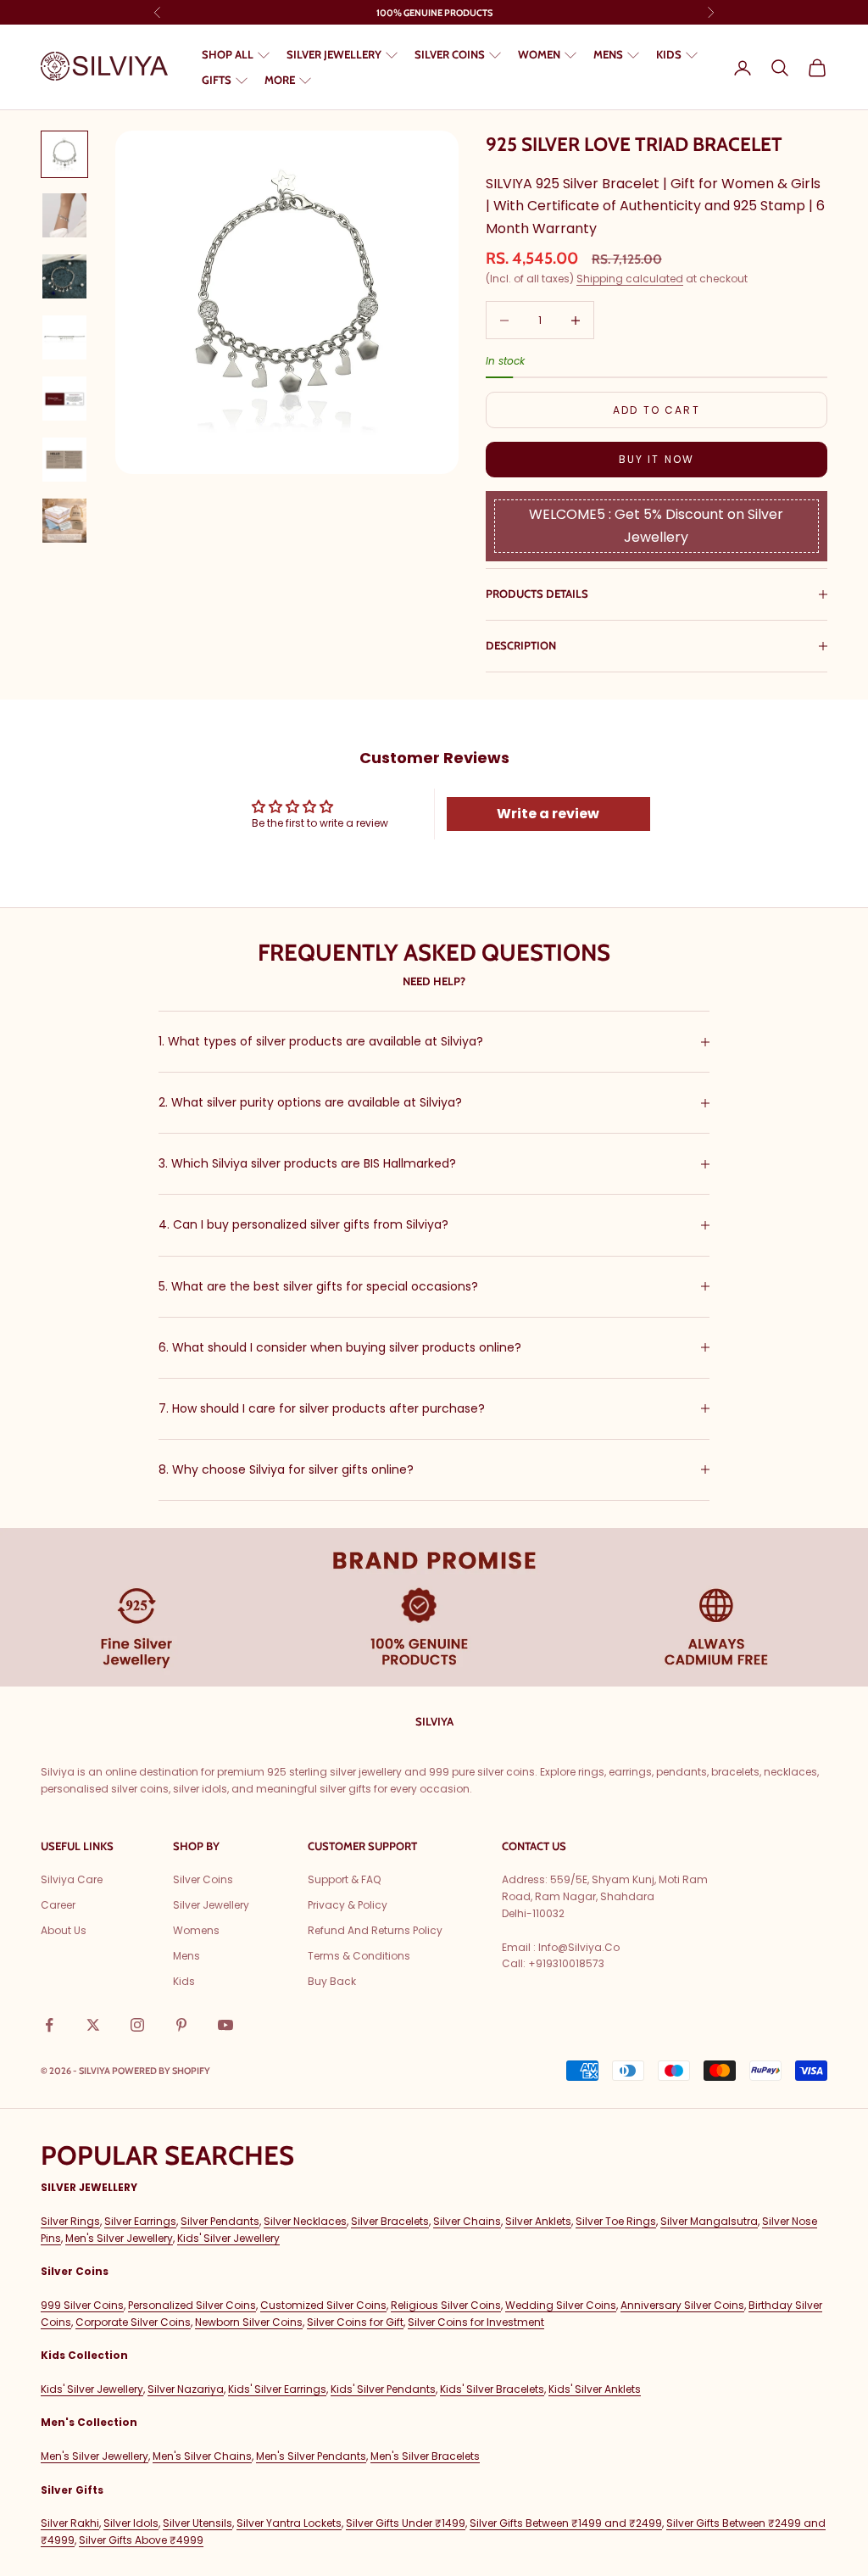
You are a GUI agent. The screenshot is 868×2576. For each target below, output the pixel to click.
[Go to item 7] (64, 521)
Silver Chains (467, 2221)
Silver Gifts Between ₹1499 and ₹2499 (566, 2523)
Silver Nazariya (186, 2389)
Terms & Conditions (359, 1956)
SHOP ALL (228, 54)
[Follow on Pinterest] (181, 2025)
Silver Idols (131, 2523)
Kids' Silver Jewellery (228, 2238)
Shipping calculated (630, 279)
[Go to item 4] (64, 337)
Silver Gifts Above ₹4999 (141, 2540)
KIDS (669, 54)
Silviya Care (72, 1879)
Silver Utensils (198, 2523)
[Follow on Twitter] (93, 2025)
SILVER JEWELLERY (334, 54)
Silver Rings (70, 2221)
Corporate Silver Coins (133, 2322)
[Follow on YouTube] (225, 2025)
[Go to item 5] (64, 399)
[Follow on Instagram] (137, 2025)
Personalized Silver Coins (192, 2305)
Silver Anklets (538, 2221)
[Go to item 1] (64, 154)
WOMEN (539, 54)
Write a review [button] (548, 814)
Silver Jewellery (211, 1905)
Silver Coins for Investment (476, 2322)
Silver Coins (203, 1879)
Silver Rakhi (70, 2523)
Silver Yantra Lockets (289, 2523)
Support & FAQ (344, 1879)
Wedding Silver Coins (561, 2305)
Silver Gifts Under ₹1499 (406, 2523)
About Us (64, 1930)
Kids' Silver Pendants (383, 2389)
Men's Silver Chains (202, 2456)
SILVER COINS (450, 54)
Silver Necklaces (305, 2221)
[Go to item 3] (64, 276)
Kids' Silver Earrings (277, 2389)
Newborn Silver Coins (249, 2322)
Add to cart (657, 410)
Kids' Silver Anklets (595, 2389)
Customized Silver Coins (323, 2305)
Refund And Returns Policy (375, 1930)
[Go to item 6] (64, 460)
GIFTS (217, 80)
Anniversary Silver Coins (682, 2305)
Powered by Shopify (161, 2071)
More (280, 80)
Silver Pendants (220, 2221)
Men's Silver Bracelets (425, 2456)
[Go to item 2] (64, 215)
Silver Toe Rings (616, 2221)
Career (58, 1905)
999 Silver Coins (82, 2305)
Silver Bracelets (390, 2221)
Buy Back (332, 1981)
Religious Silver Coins (446, 2305)
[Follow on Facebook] (49, 2025)
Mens (186, 1956)
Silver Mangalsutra (709, 2221)
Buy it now (657, 459)
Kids (184, 1981)
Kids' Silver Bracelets (492, 2389)
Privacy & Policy (348, 1905)
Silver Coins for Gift (355, 2322)
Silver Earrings (140, 2221)
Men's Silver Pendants (311, 2456)
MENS (608, 54)
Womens (196, 1930)
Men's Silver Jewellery (119, 2238)
